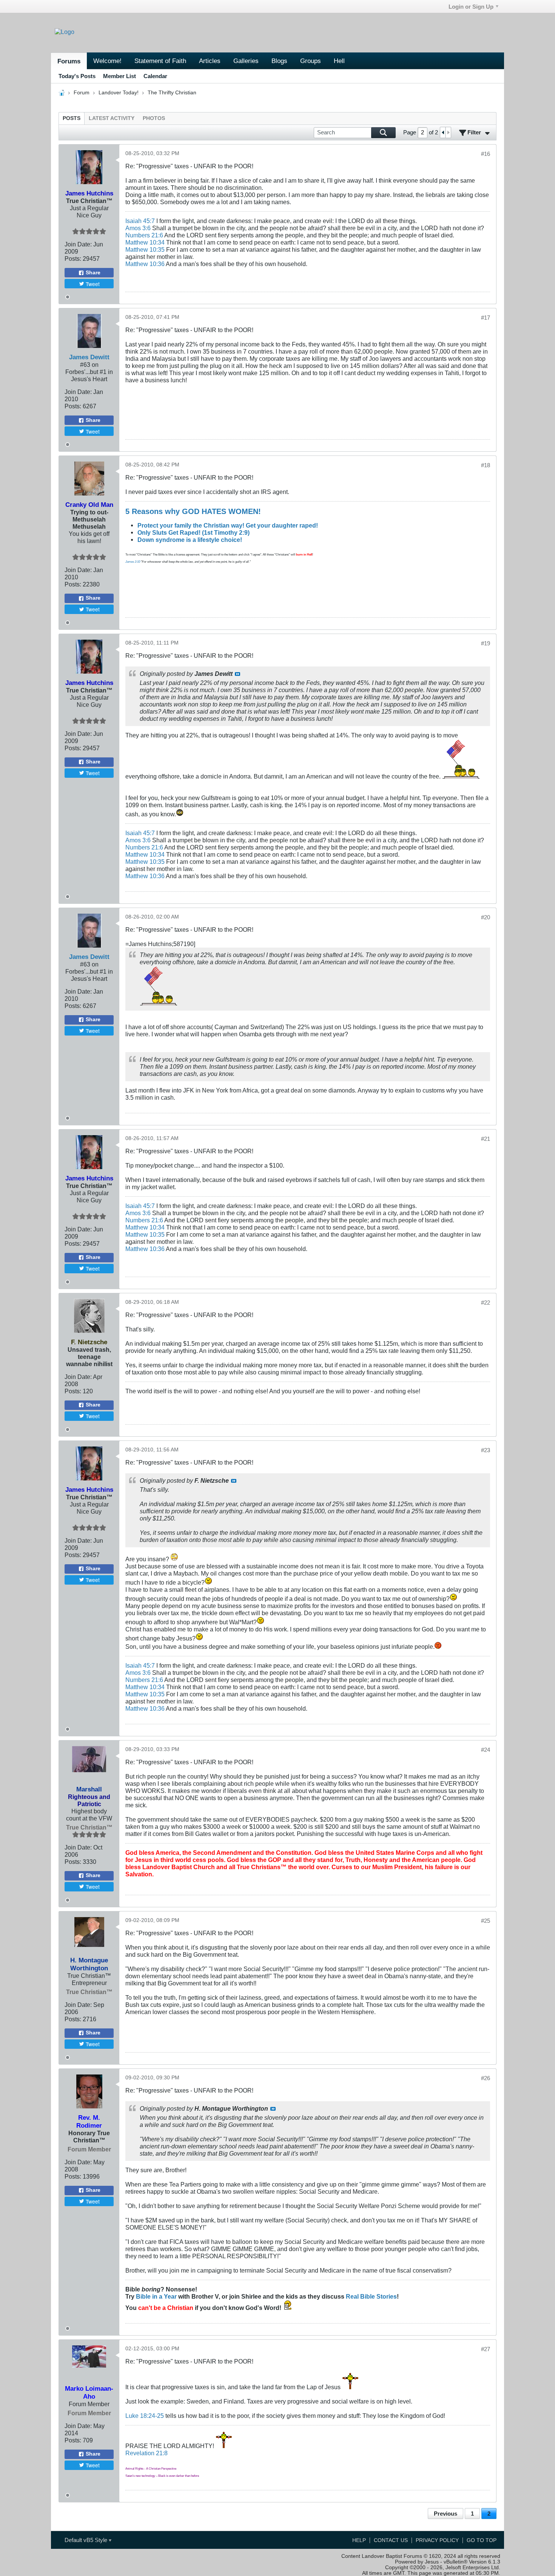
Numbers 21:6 (144, 235)
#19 (486, 643)
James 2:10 (133, 562)
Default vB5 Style (87, 2540)
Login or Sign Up (471, 7)
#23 (486, 1450)
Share (93, 273)
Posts (72, 118)
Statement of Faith (160, 61)
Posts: (73, 259)
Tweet (93, 284)
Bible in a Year (156, 2296)
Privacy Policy (437, 2540)
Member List (119, 76)
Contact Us (391, 2540)
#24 (486, 1750)
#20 (486, 917)
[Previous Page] (443, 132)
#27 (486, 2349)
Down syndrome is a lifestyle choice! (190, 540)
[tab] (72, 118)
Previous (446, 2514)
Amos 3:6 (138, 228)
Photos (154, 118)
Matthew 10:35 (145, 249)
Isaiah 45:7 (140, 221)
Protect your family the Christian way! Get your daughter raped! (228, 525)
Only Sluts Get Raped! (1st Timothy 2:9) (193, 532)
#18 (486, 465)
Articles (210, 61)
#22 (486, 1303)
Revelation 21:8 (146, 2453)
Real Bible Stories (371, 2296)
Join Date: (78, 244)
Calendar (155, 76)
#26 (486, 2078)
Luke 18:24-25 (145, 2416)
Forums (69, 61)
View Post (237, 674)
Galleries (246, 61)
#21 (486, 1139)
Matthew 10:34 (145, 242)
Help (359, 2540)
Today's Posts (77, 76)
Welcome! (107, 61)
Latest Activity (112, 118)
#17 (486, 318)
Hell (339, 61)
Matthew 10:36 (145, 264)
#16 (486, 154)
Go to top (482, 2540)
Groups (311, 61)
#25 (486, 1921)
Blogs (279, 61)
